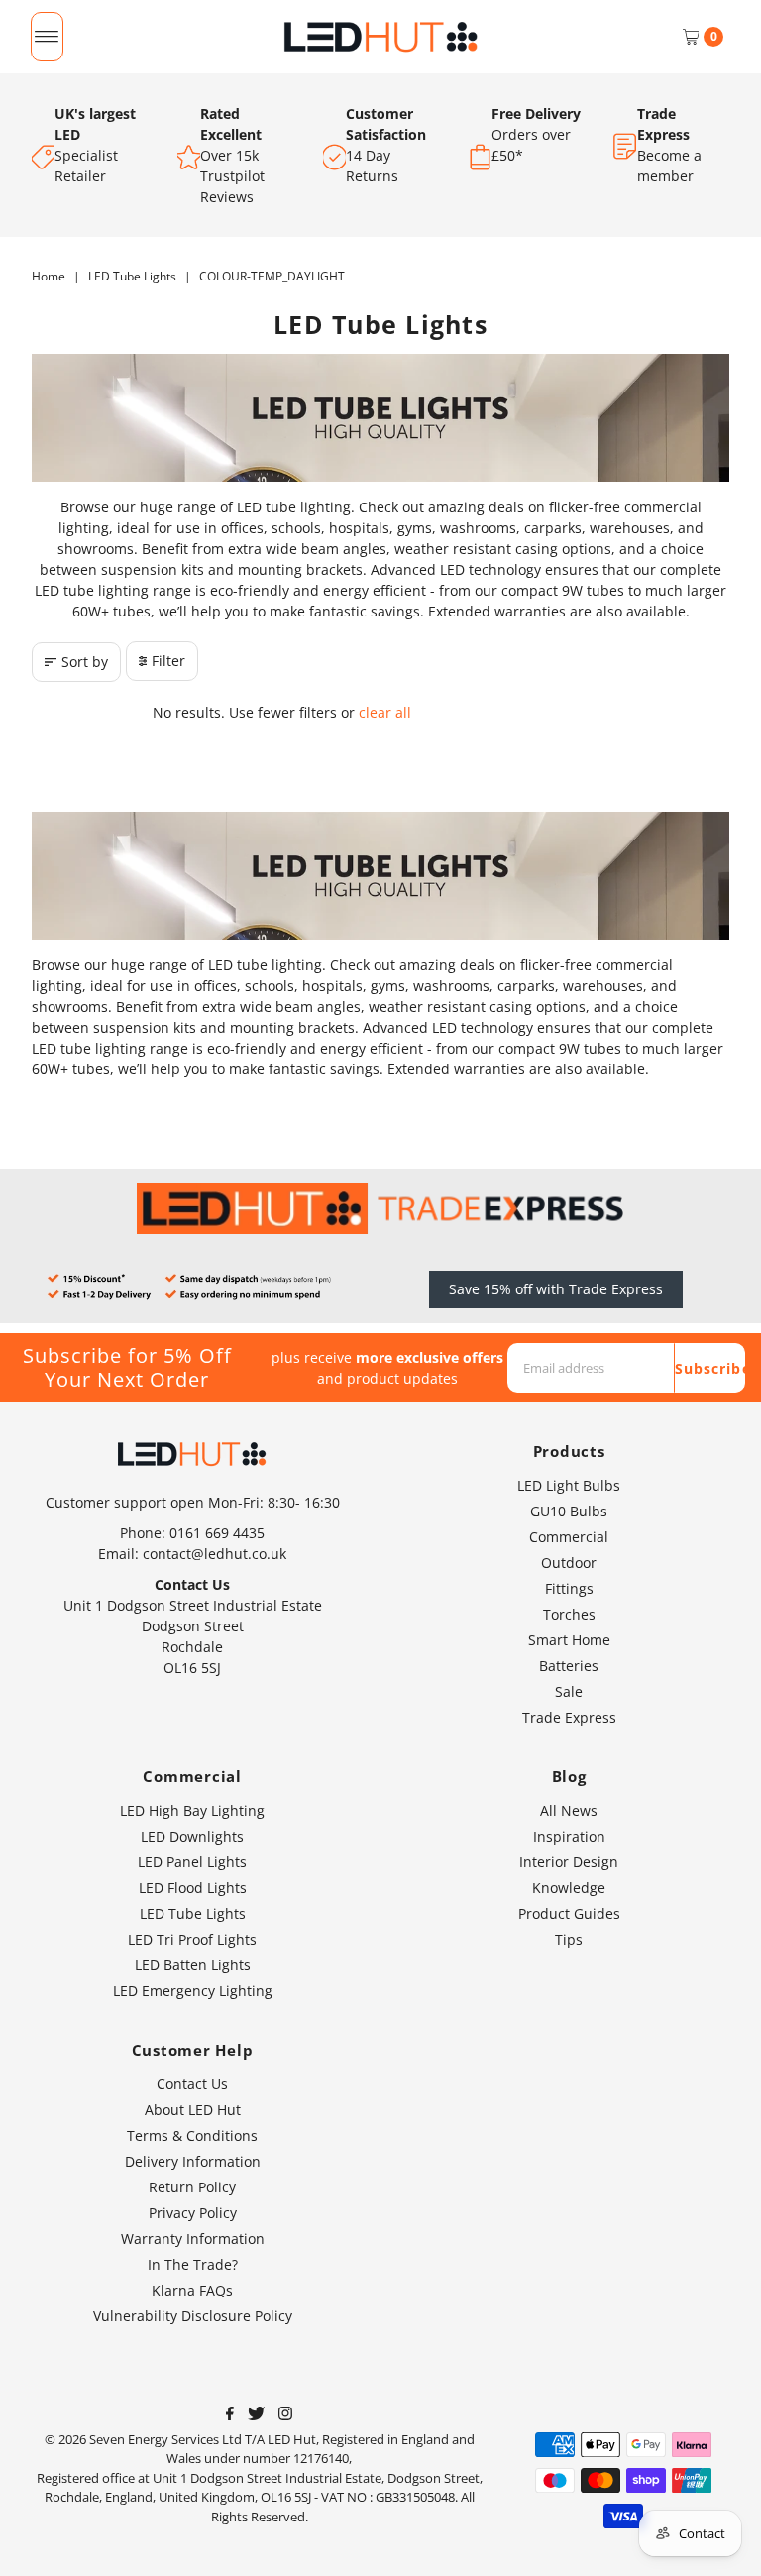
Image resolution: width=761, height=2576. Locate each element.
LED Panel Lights (192, 1862)
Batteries (569, 1666)
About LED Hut (193, 2110)
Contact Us (192, 2084)
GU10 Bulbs (569, 1511)
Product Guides (569, 1913)
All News (569, 1810)
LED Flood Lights (193, 1888)
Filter (168, 661)
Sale (569, 1691)
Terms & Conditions (192, 2135)
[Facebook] (230, 2415)
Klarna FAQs (192, 2290)
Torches (569, 1614)
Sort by (85, 662)
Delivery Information (193, 2161)
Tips (569, 1939)
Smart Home (569, 1640)
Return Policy (192, 2187)
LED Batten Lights (193, 1965)
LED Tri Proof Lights (192, 1939)
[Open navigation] (47, 37)
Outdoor (569, 1563)
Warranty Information (193, 2239)
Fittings (569, 1588)
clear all (385, 712)
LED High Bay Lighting (192, 1810)
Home (49, 276)
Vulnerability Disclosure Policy (193, 2316)
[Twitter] (256, 2415)
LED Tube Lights (132, 276)
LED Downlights (192, 1836)
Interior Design (569, 1862)
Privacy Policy (193, 2213)
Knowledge (569, 1888)
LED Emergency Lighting (193, 1991)
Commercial (569, 1537)
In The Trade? (193, 2264)
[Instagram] (285, 2415)
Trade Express (569, 1717)
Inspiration (569, 1836)
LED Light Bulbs (569, 1485)
